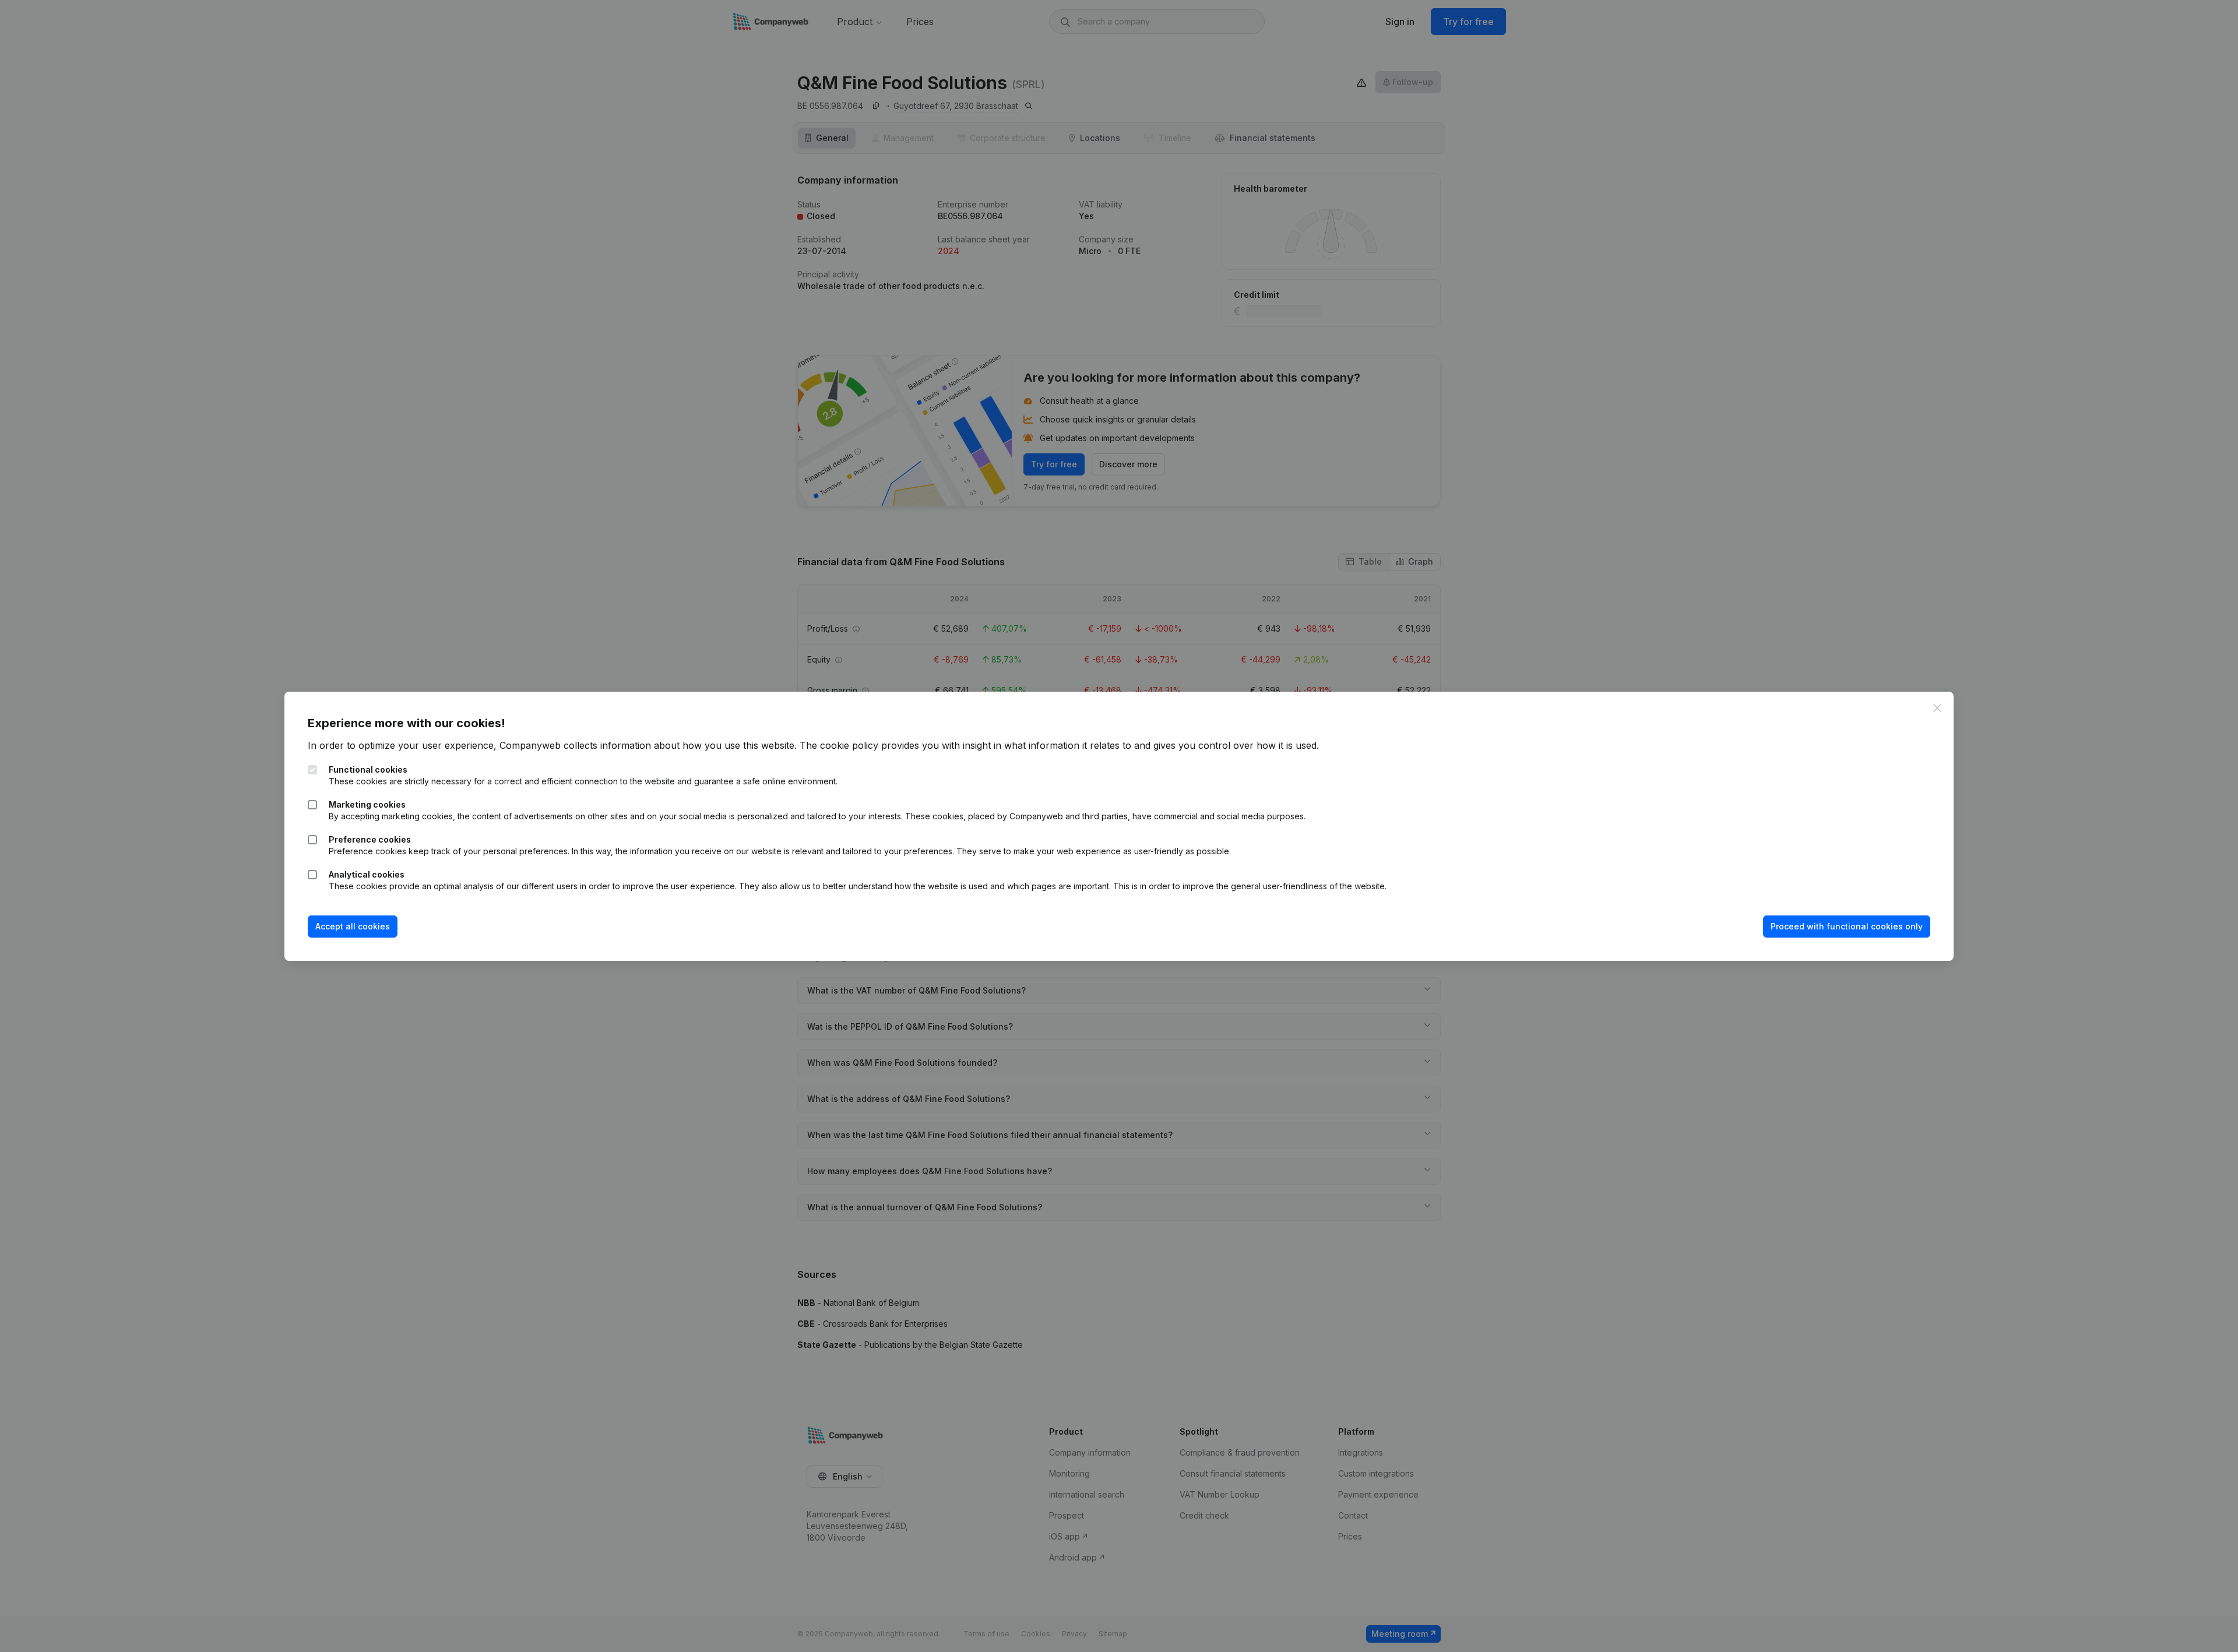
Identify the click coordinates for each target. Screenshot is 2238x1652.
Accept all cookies (353, 926)
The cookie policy (839, 745)
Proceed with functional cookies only (1847, 926)
